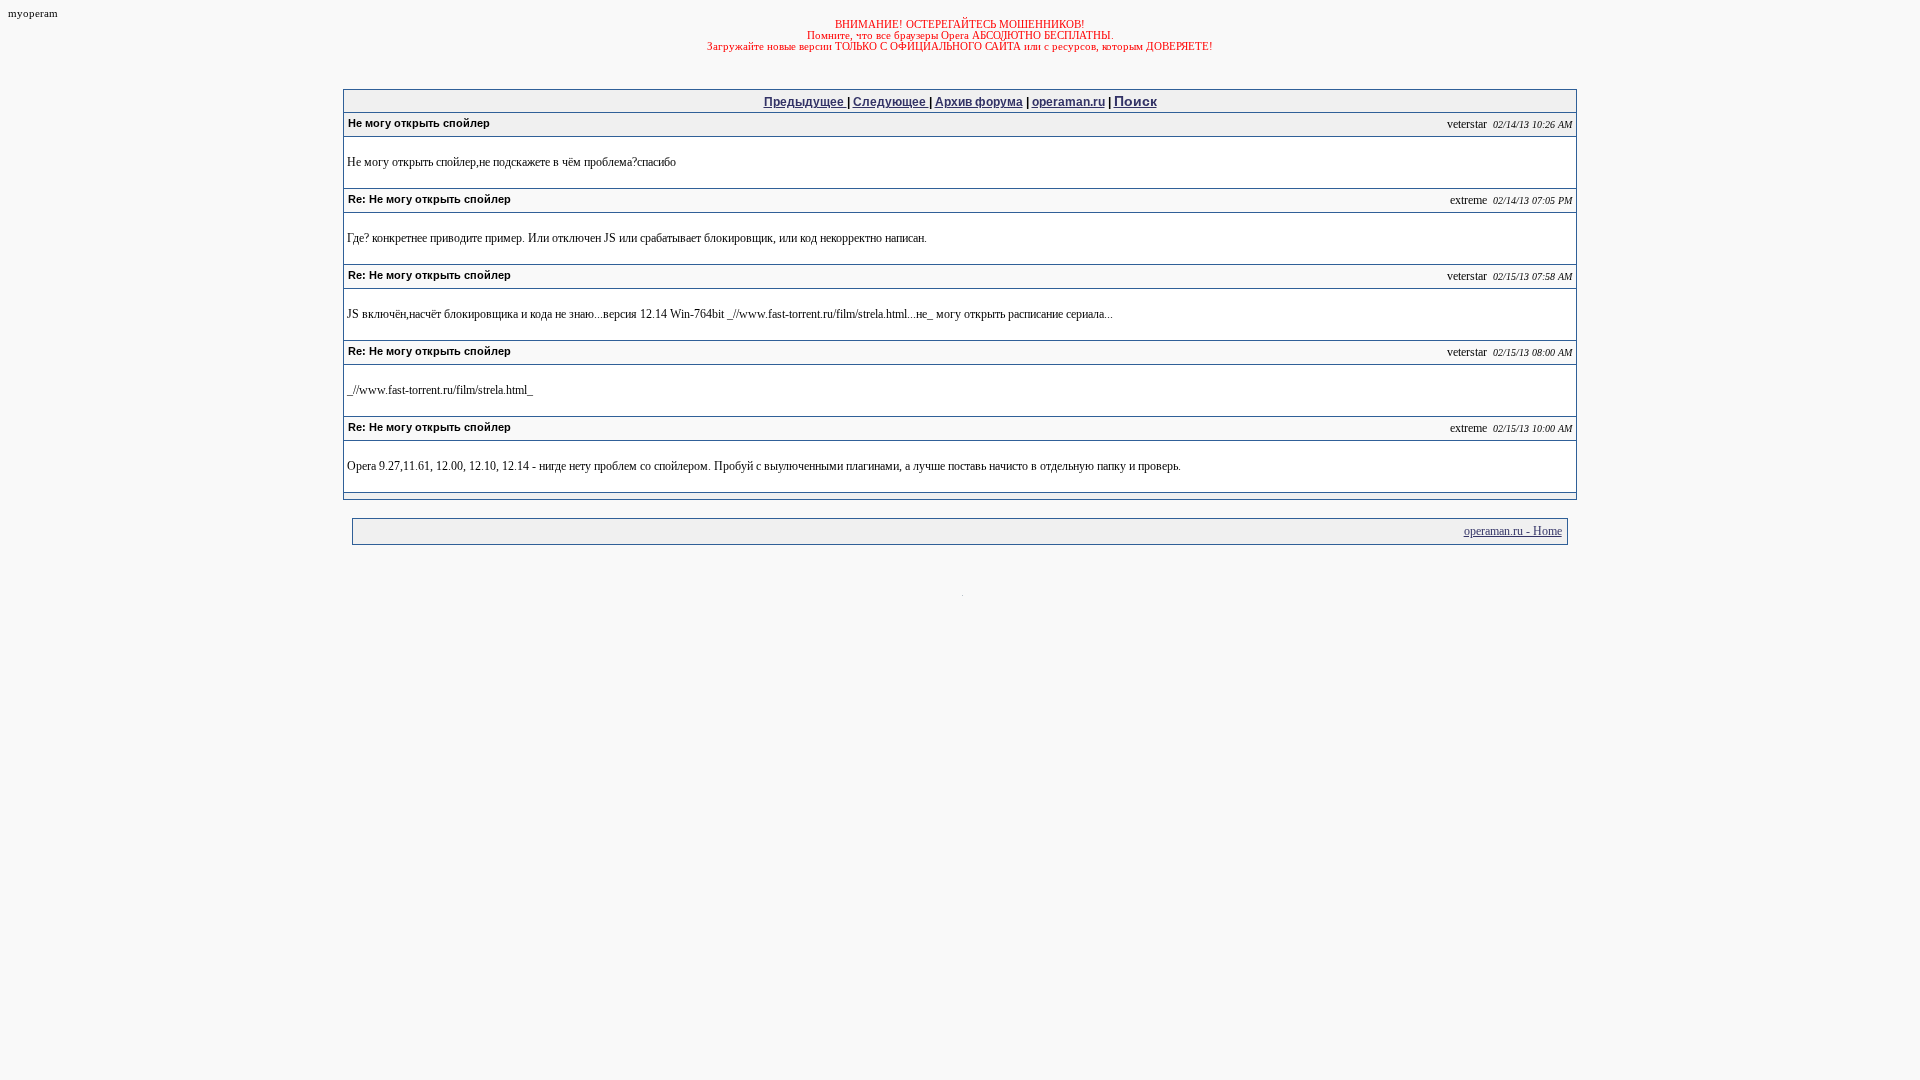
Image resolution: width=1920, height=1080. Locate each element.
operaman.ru (1068, 102)
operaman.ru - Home (1513, 531)
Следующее (891, 102)
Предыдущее (805, 102)
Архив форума (979, 102)
